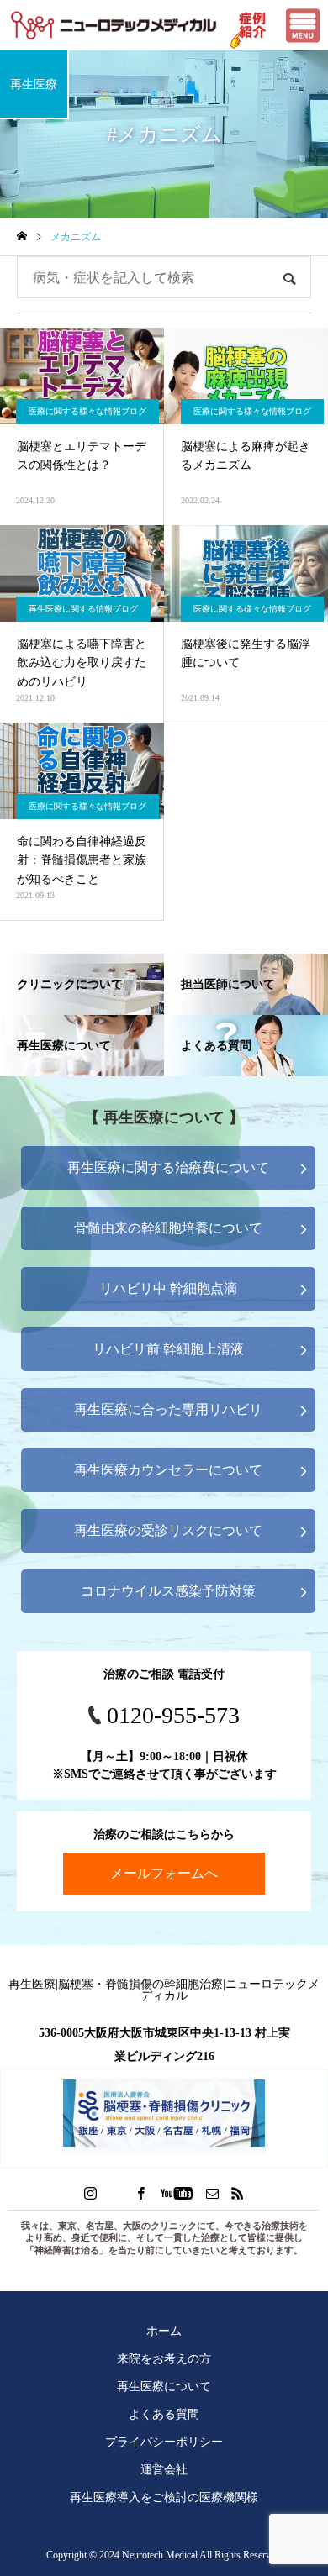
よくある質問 (164, 2414)
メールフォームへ (164, 1873)
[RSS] (238, 2193)
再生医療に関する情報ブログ (83, 609)
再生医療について (164, 2386)
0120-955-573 (173, 1715)
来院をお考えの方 (164, 2358)
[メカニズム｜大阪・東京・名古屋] (114, 25)
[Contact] (213, 2193)
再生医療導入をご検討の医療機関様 (164, 2497)
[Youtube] (177, 2193)
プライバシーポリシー (164, 2442)
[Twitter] (116, 2193)
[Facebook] (141, 2193)
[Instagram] (91, 2193)
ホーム (164, 2331)
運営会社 (164, 2469)
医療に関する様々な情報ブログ (87, 411)
